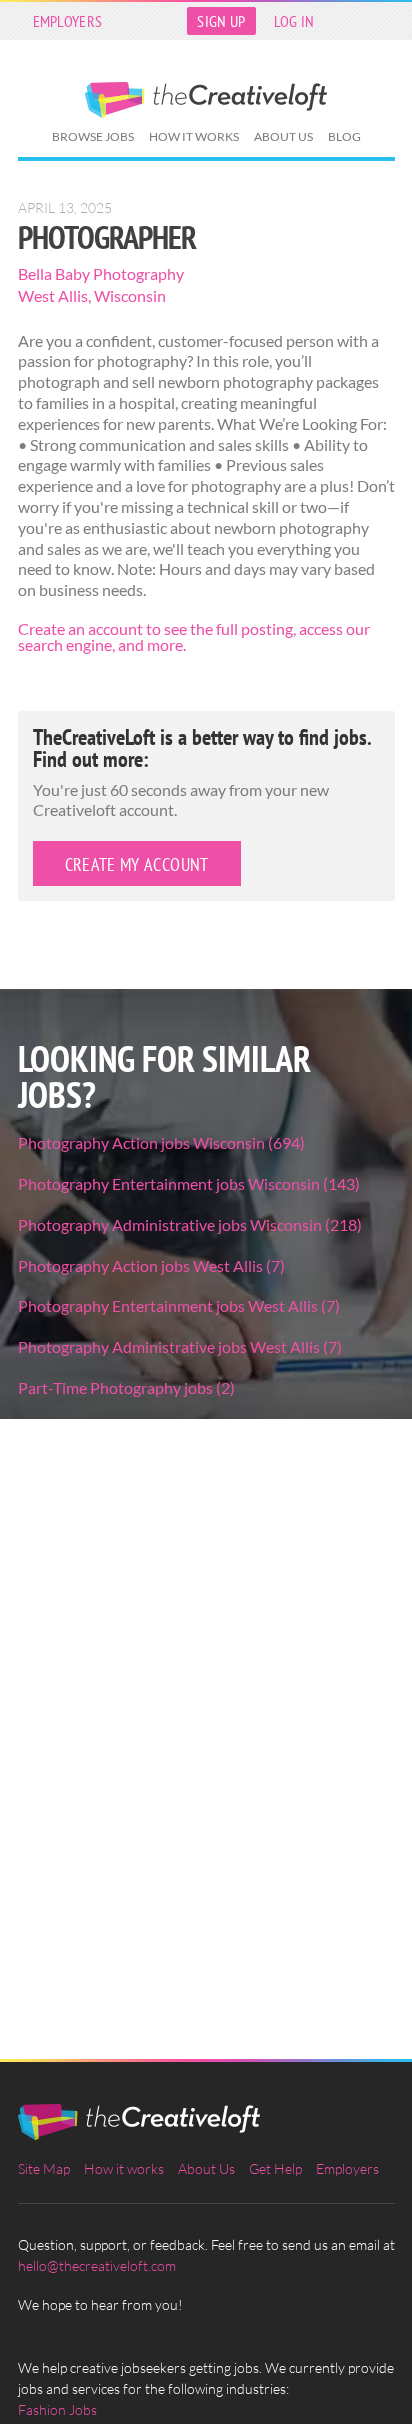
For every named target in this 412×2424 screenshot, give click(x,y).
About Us (283, 136)
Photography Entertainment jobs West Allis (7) (179, 1305)
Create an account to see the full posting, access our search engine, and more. (194, 636)
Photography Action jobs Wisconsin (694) (161, 1142)
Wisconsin (130, 295)
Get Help (275, 2168)
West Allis (53, 295)
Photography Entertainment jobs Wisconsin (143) (189, 1183)
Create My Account (137, 864)
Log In (294, 21)
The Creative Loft (206, 100)
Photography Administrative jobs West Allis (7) (180, 1346)
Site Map (44, 2168)
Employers (68, 21)
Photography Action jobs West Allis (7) (151, 1265)
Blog (344, 136)
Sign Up (221, 21)
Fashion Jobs (57, 2409)
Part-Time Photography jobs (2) (126, 1387)
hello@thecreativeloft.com (97, 2265)
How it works (194, 136)
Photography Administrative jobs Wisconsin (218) (190, 1224)
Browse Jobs (93, 136)
